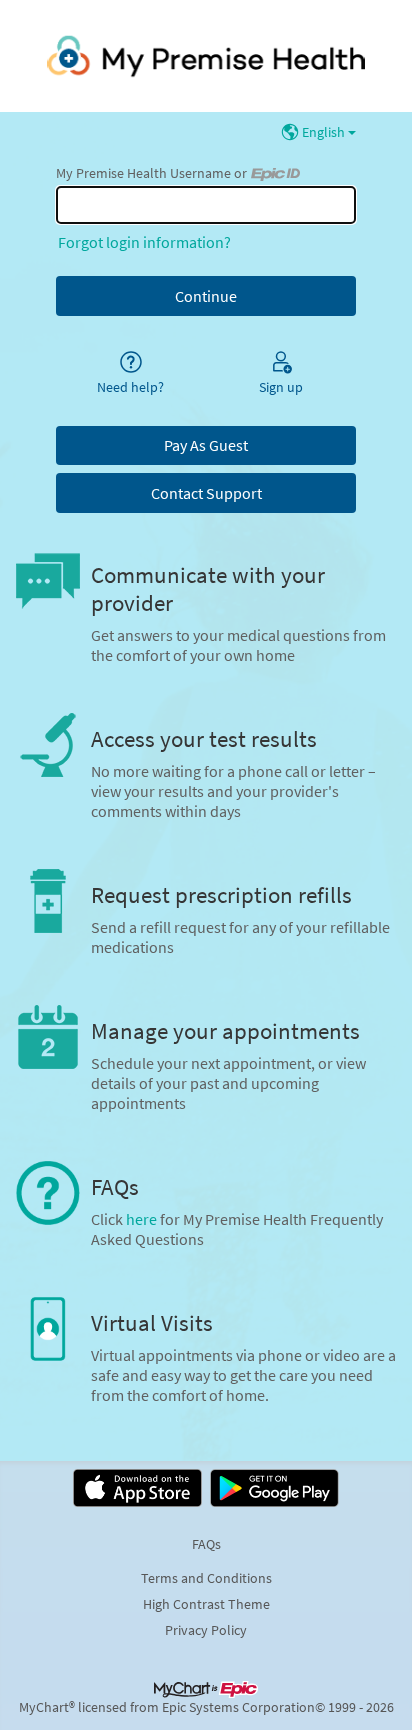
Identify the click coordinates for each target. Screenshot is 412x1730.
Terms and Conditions (206, 1578)
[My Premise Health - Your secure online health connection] (206, 56)
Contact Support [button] (206, 493)
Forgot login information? (144, 242)
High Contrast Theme (206, 1604)
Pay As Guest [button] (206, 445)
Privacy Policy (206, 1630)
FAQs (206, 1544)
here (141, 1219)
